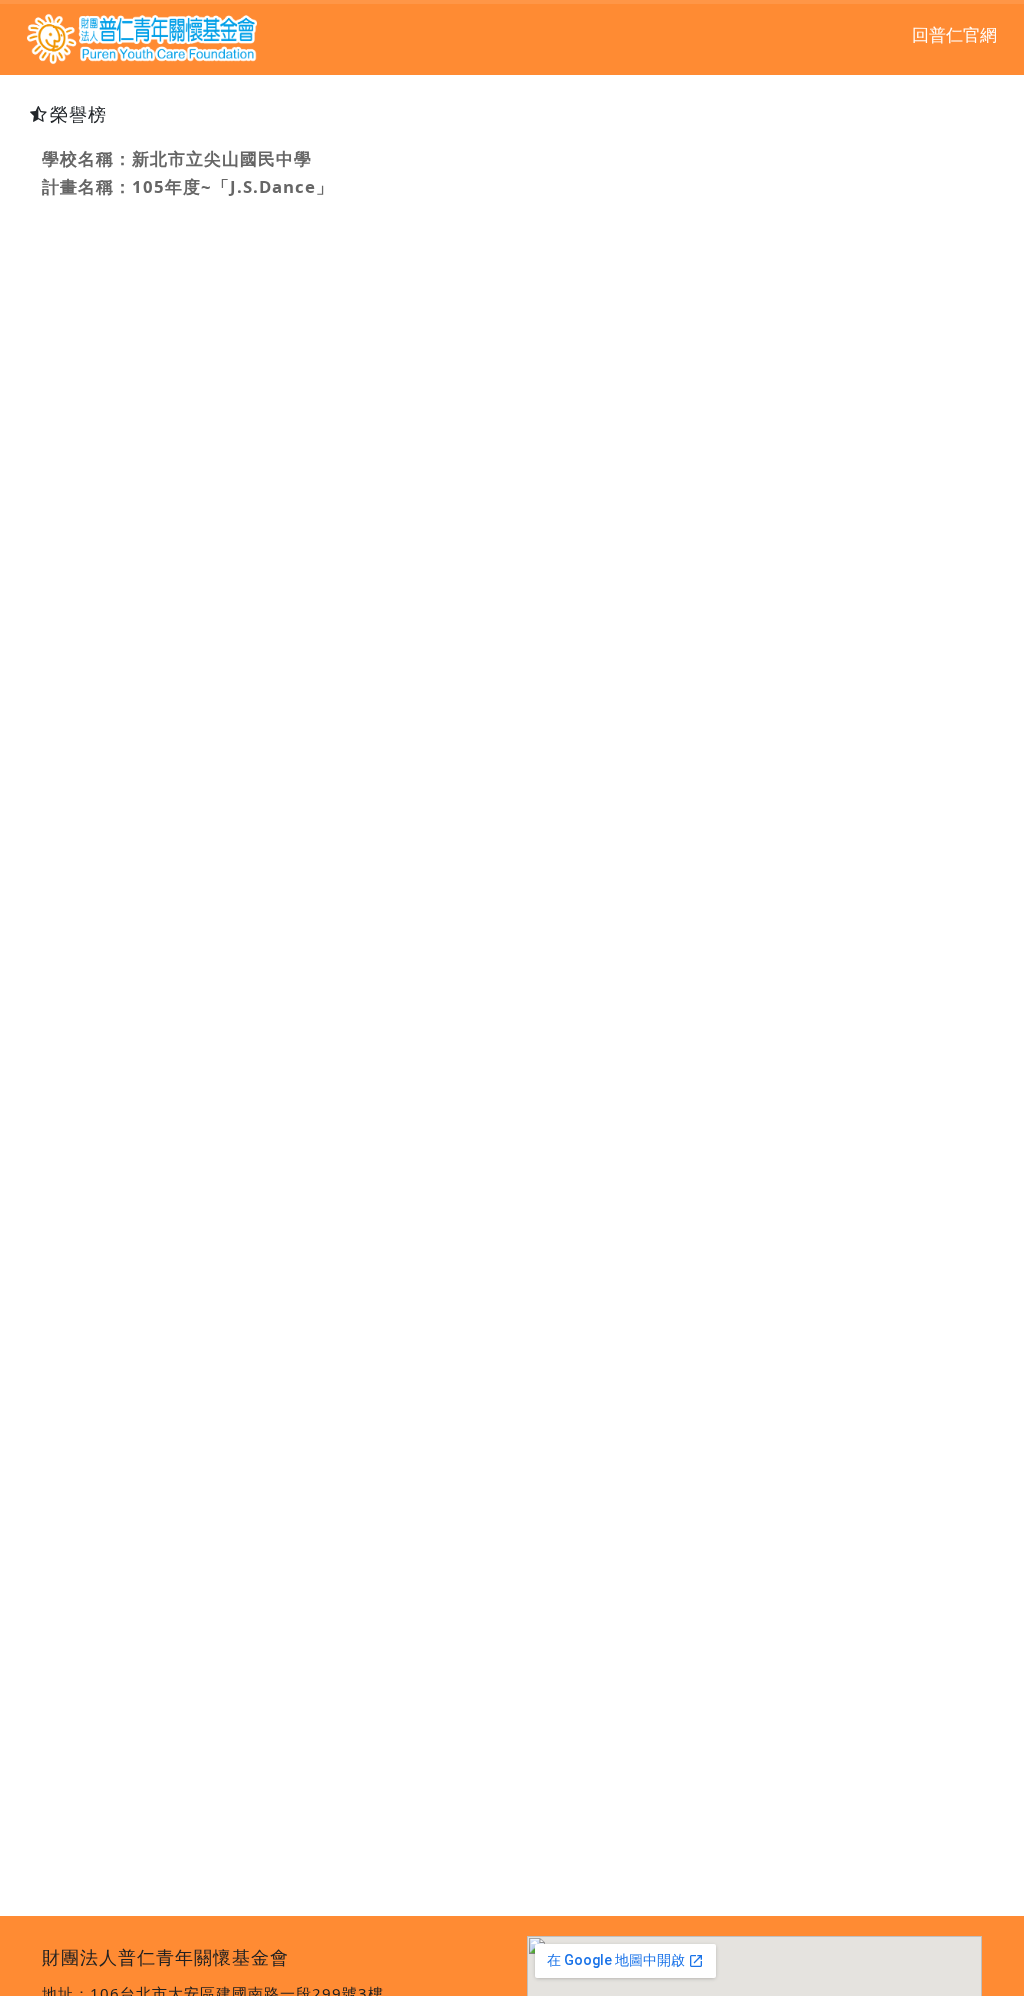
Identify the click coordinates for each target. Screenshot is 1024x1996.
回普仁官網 (954, 35)
